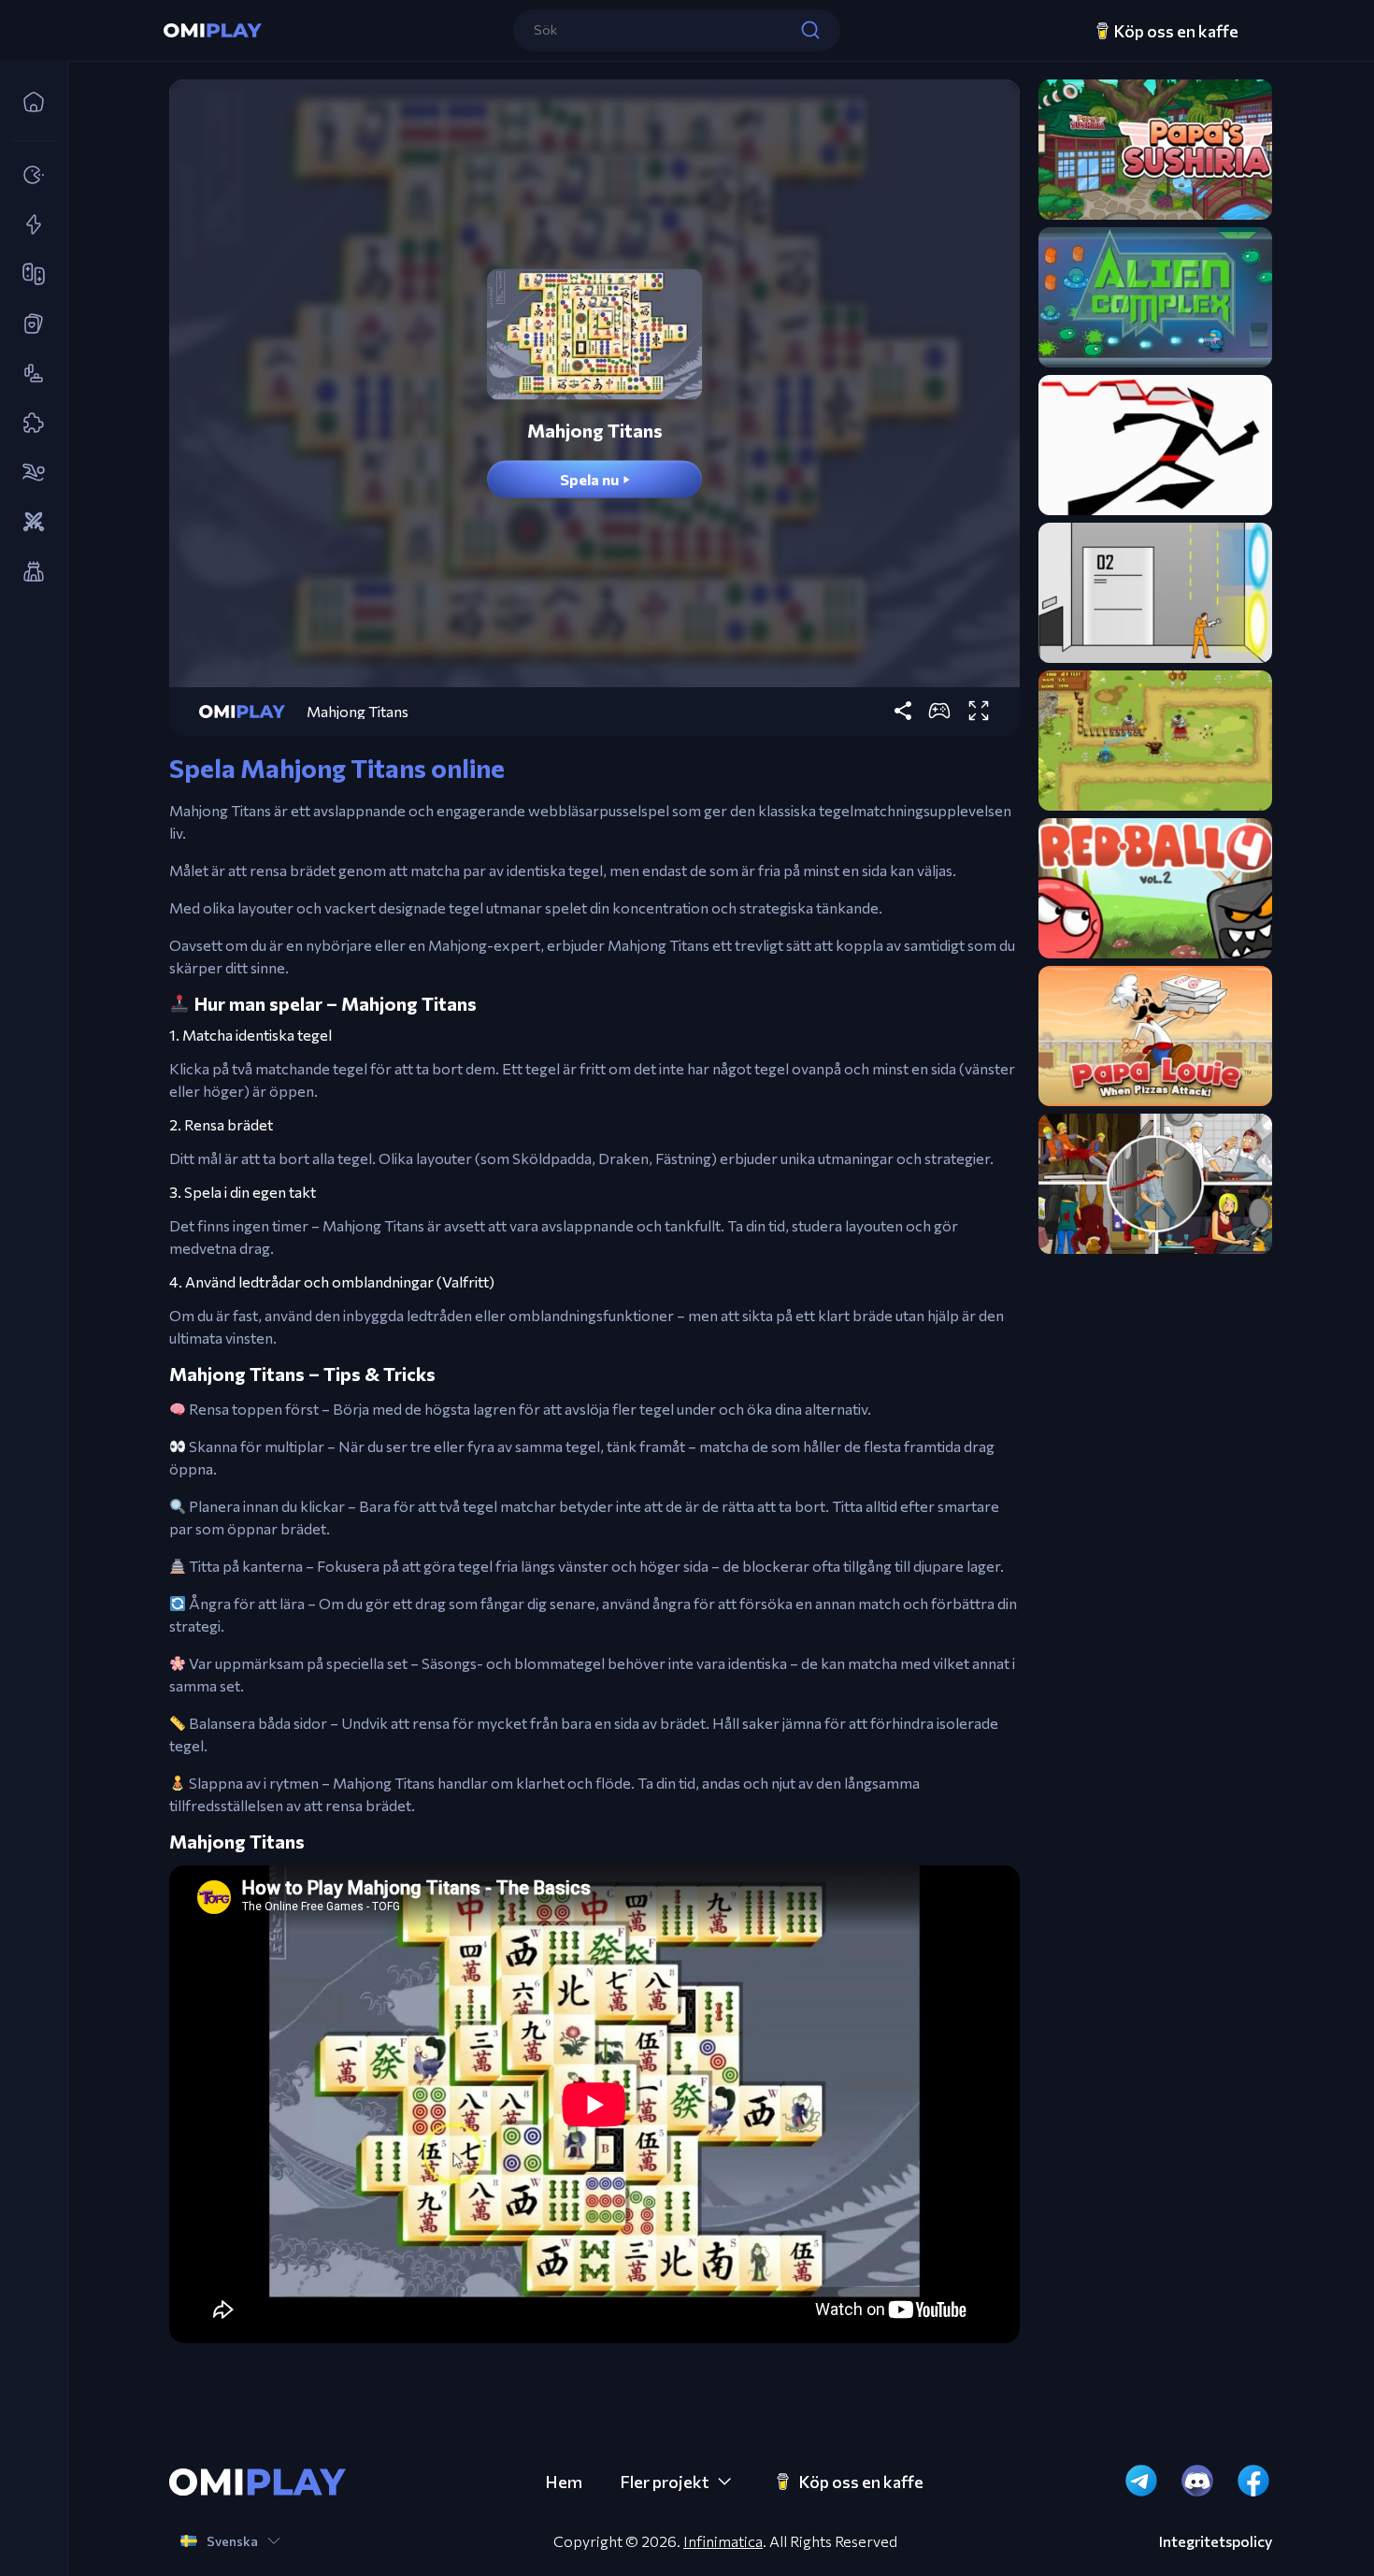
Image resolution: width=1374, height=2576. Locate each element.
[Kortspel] (28, 324)
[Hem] (28, 103)
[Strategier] (28, 523)
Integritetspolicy (1216, 2541)
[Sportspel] (28, 473)
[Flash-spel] (28, 225)
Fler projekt (665, 2482)
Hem (564, 2482)
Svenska (232, 2541)
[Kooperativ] (28, 275)
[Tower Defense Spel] (28, 572)
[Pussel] (28, 424)
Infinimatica (723, 2541)
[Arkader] (28, 176)
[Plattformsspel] (28, 374)
